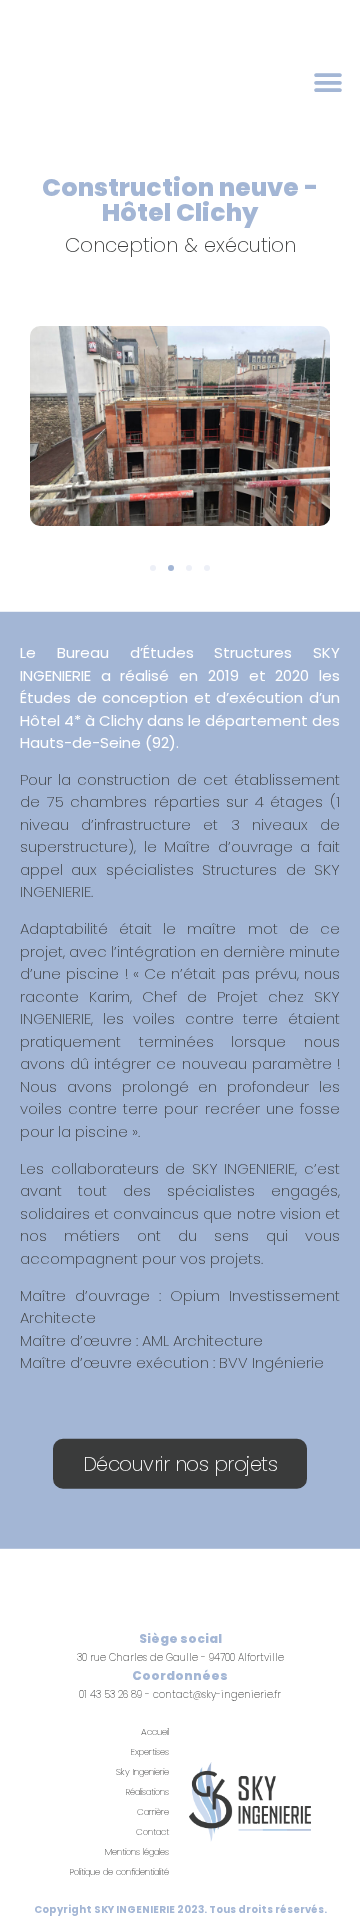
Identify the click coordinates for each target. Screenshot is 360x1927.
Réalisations (147, 1792)
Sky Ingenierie (142, 1772)
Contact (152, 1832)
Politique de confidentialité (119, 1872)
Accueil (155, 1732)
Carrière (153, 1812)
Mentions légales (137, 1852)
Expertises (150, 1752)
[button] (327, 82)
